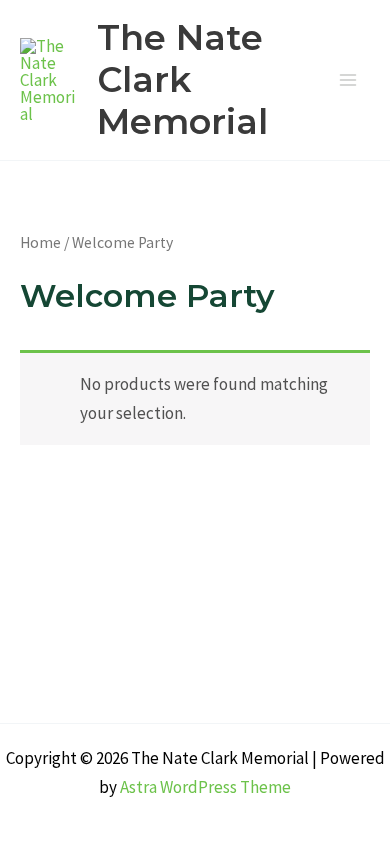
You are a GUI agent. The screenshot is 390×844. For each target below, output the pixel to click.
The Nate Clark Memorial (182, 79)
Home (40, 242)
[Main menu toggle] (348, 80)
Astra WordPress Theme (205, 787)
